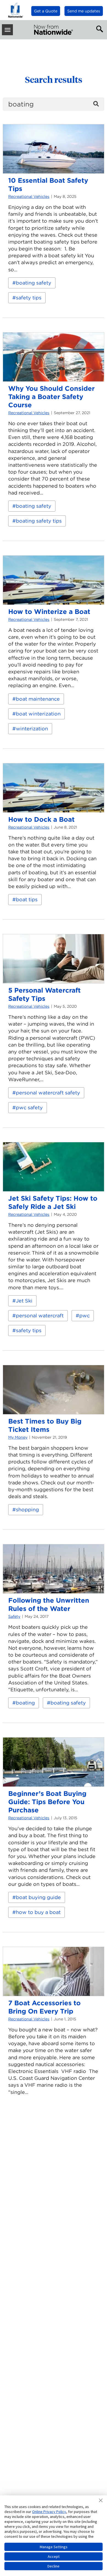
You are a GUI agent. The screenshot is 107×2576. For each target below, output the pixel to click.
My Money (18, 1437)
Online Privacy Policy (49, 2512)
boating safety (34, 283)
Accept (54, 2556)
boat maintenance (38, 699)
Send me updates (84, 11)
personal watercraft (40, 1316)
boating (25, 1703)
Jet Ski (24, 1301)
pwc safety (29, 1107)
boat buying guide (38, 1897)
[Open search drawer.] (98, 28)
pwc (85, 1316)
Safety (14, 1616)
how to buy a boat (38, 1912)
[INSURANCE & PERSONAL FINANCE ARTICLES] (54, 30)
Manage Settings (54, 2547)
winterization (32, 729)
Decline (54, 2566)
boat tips (27, 899)
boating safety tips (39, 521)
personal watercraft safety (48, 1093)
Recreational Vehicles (29, 196)
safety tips (29, 298)
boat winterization (38, 714)
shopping (27, 1510)
